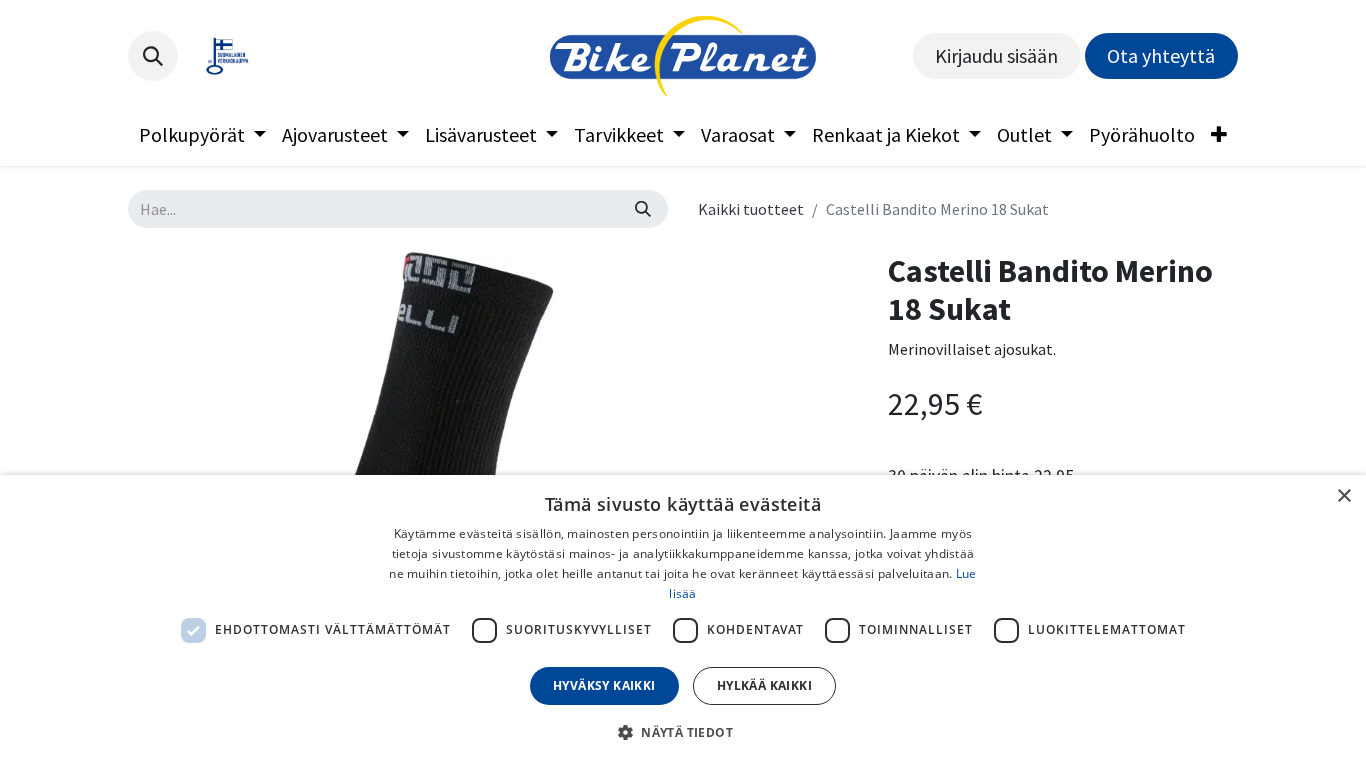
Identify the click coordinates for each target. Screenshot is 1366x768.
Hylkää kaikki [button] (764, 685)
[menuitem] (202, 135)
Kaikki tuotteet (751, 209)
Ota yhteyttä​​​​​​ (1161, 55)
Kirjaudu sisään (996, 55)
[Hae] (643, 209)
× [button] (1343, 496)
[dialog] (683, 621)
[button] (153, 56)
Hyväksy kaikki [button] (604, 685)
